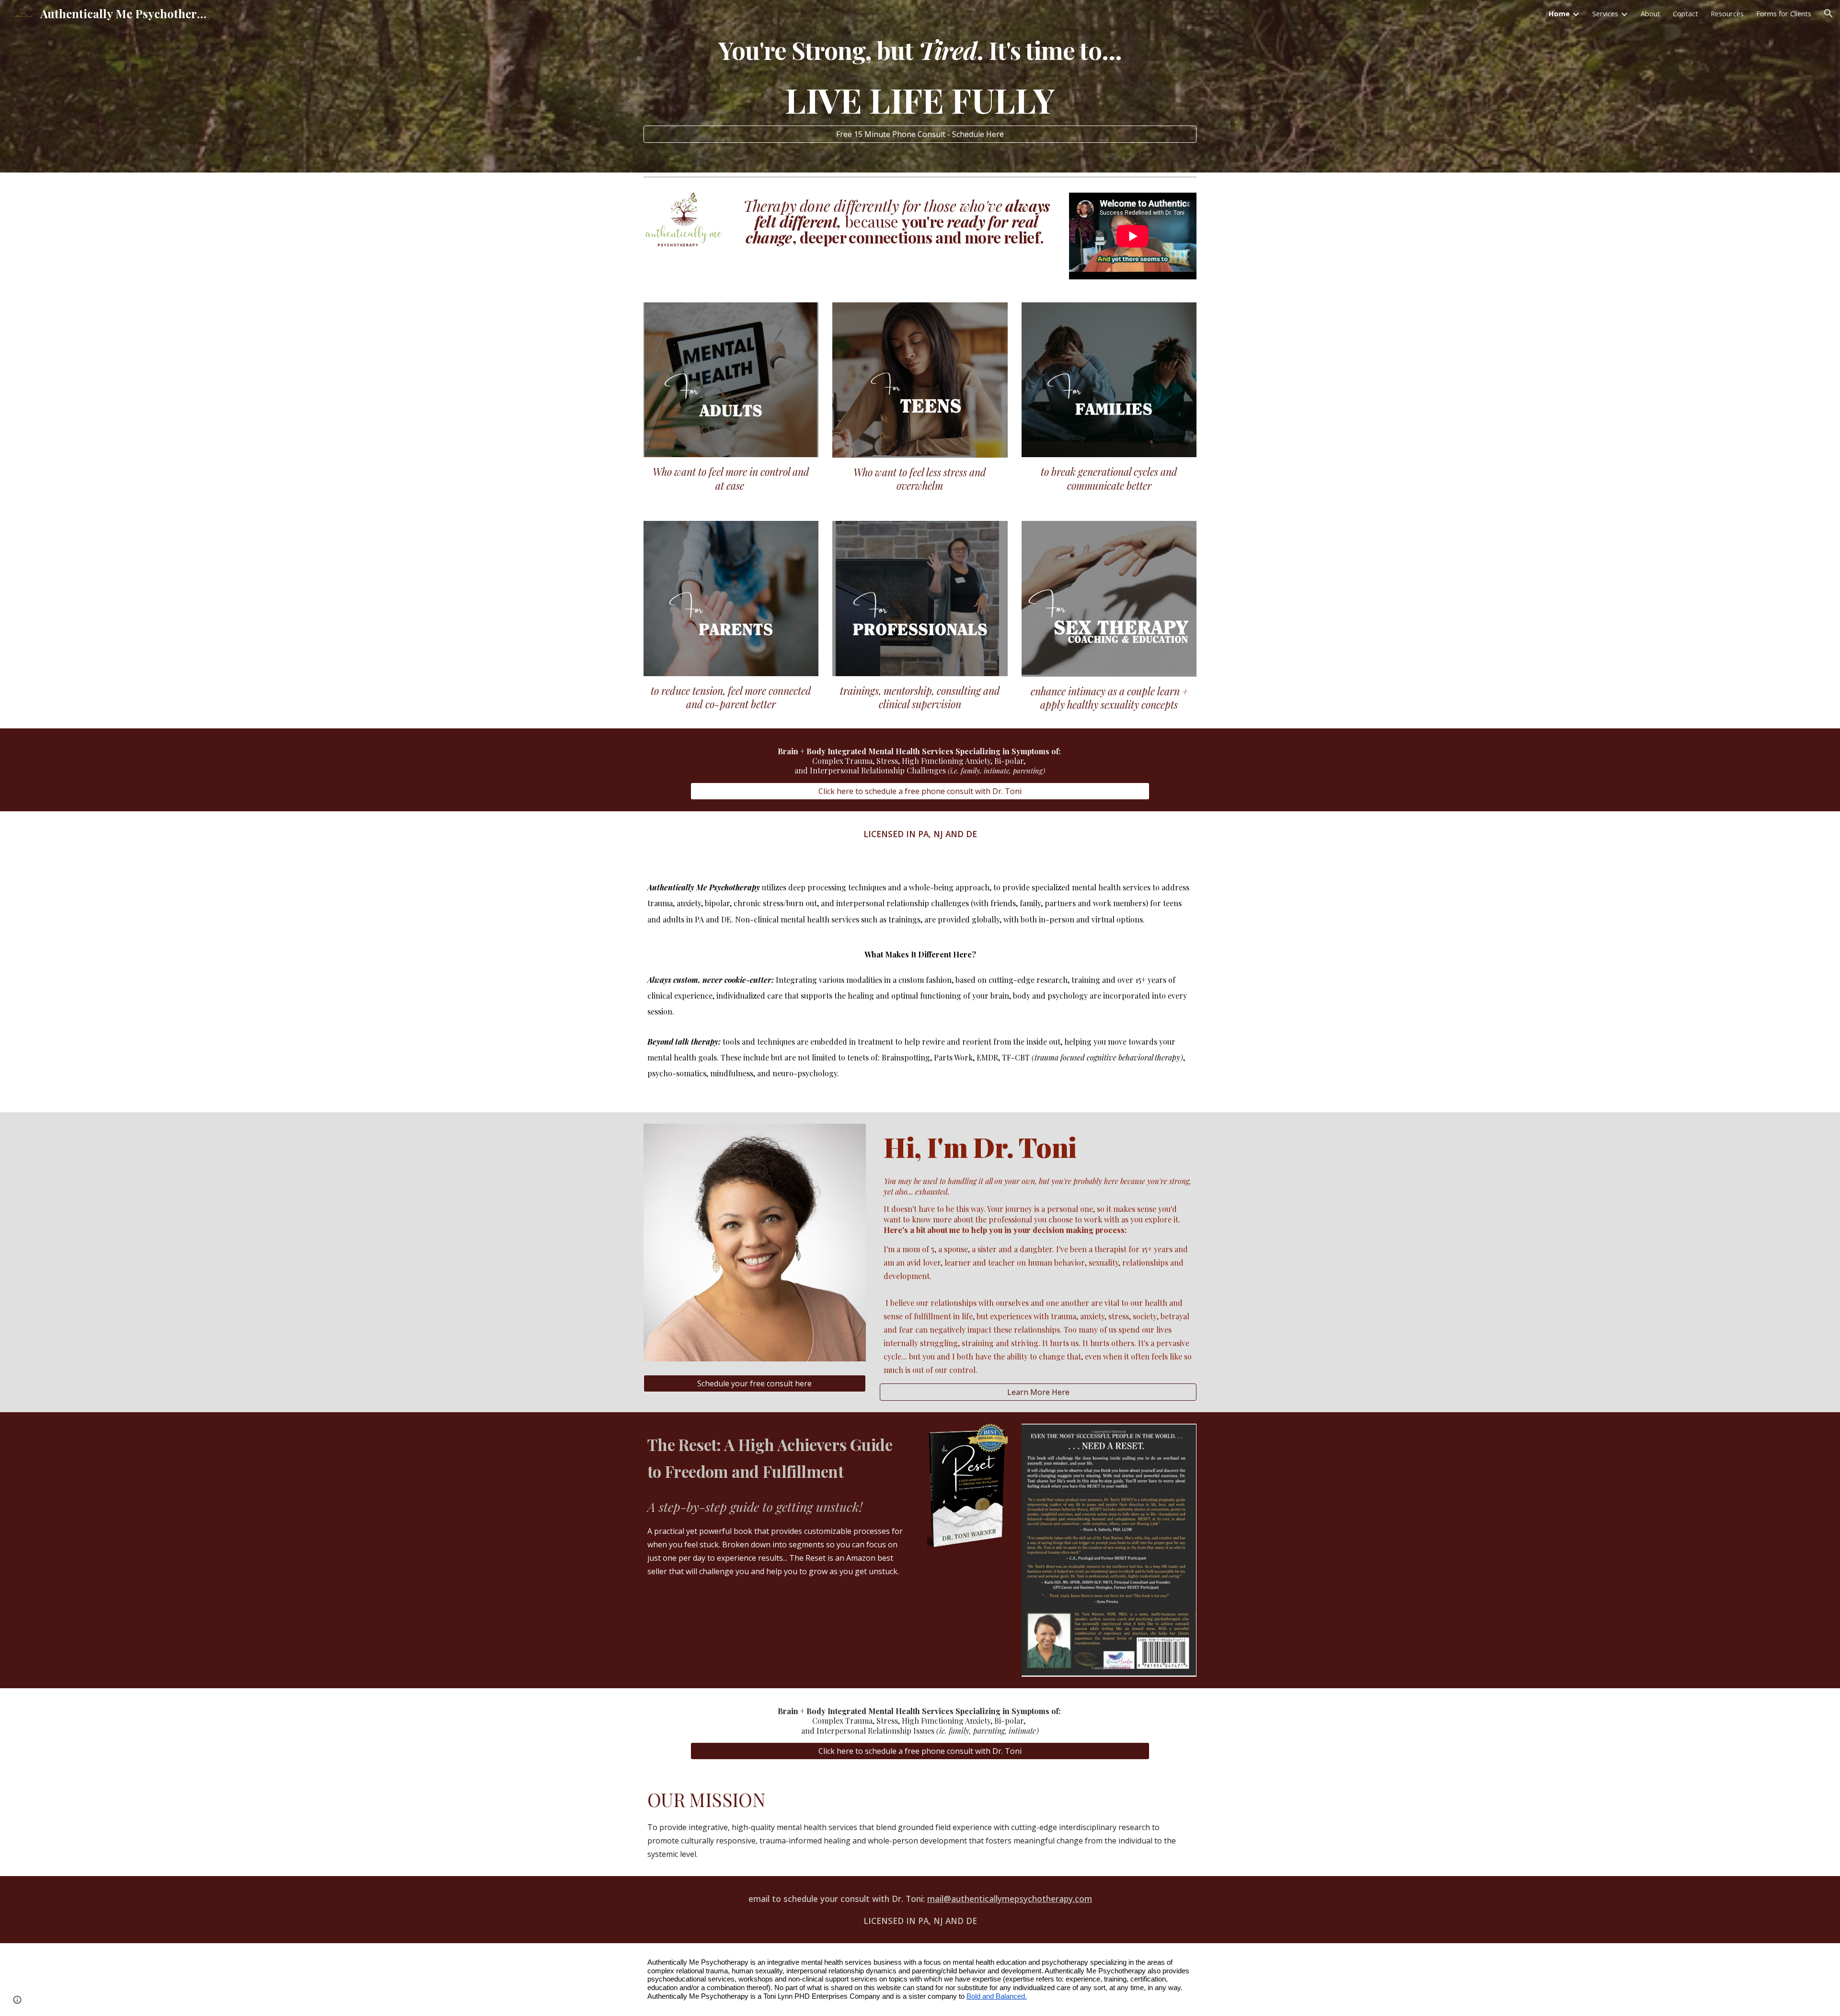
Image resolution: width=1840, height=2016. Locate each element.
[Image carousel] (684, 222)
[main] (920, 77)
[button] (1828, 13)
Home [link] (1559, 13)
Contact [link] (1685, 13)
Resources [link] (1727, 13)
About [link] (1650, 13)
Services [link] (1605, 13)
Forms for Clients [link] (1784, 13)
